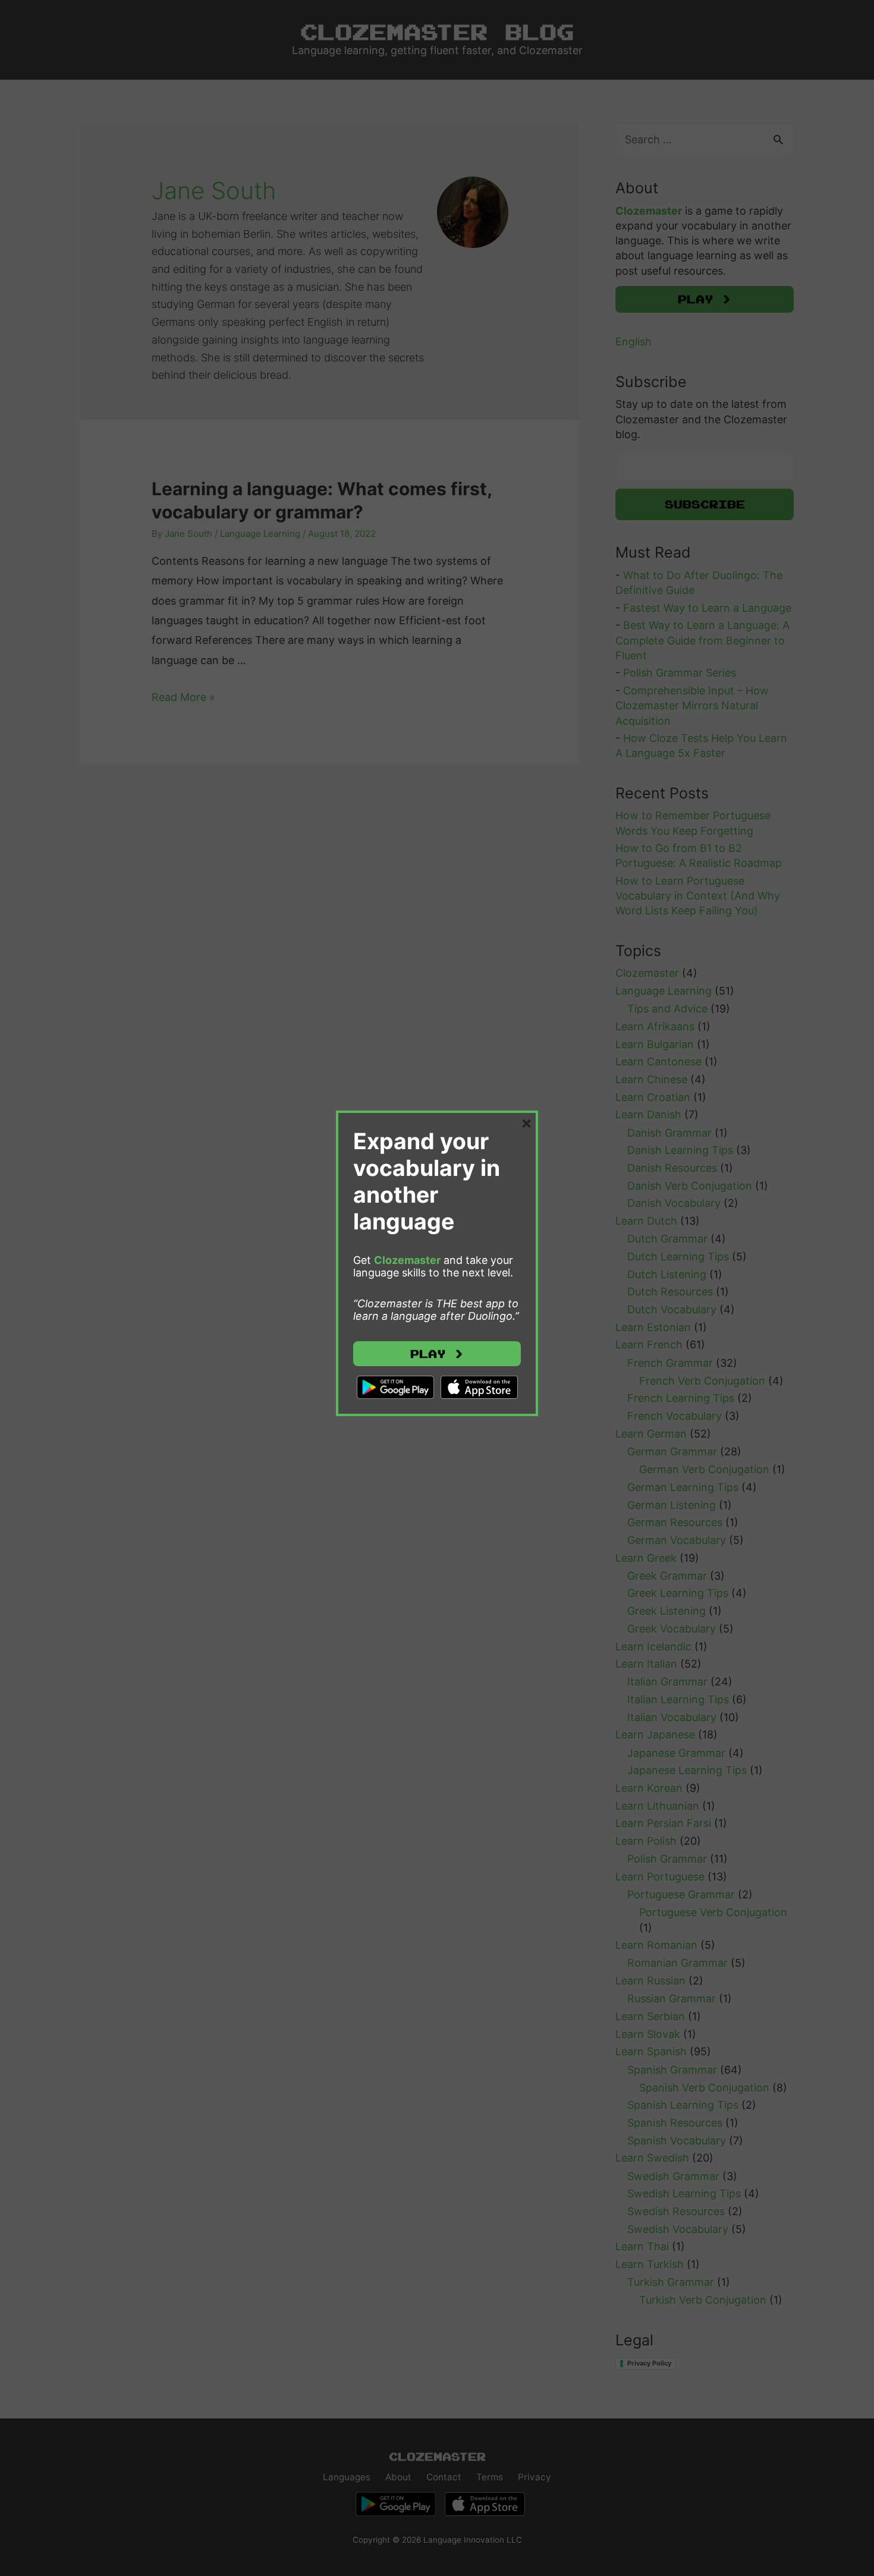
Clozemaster (407, 1260)
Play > (437, 1354)
